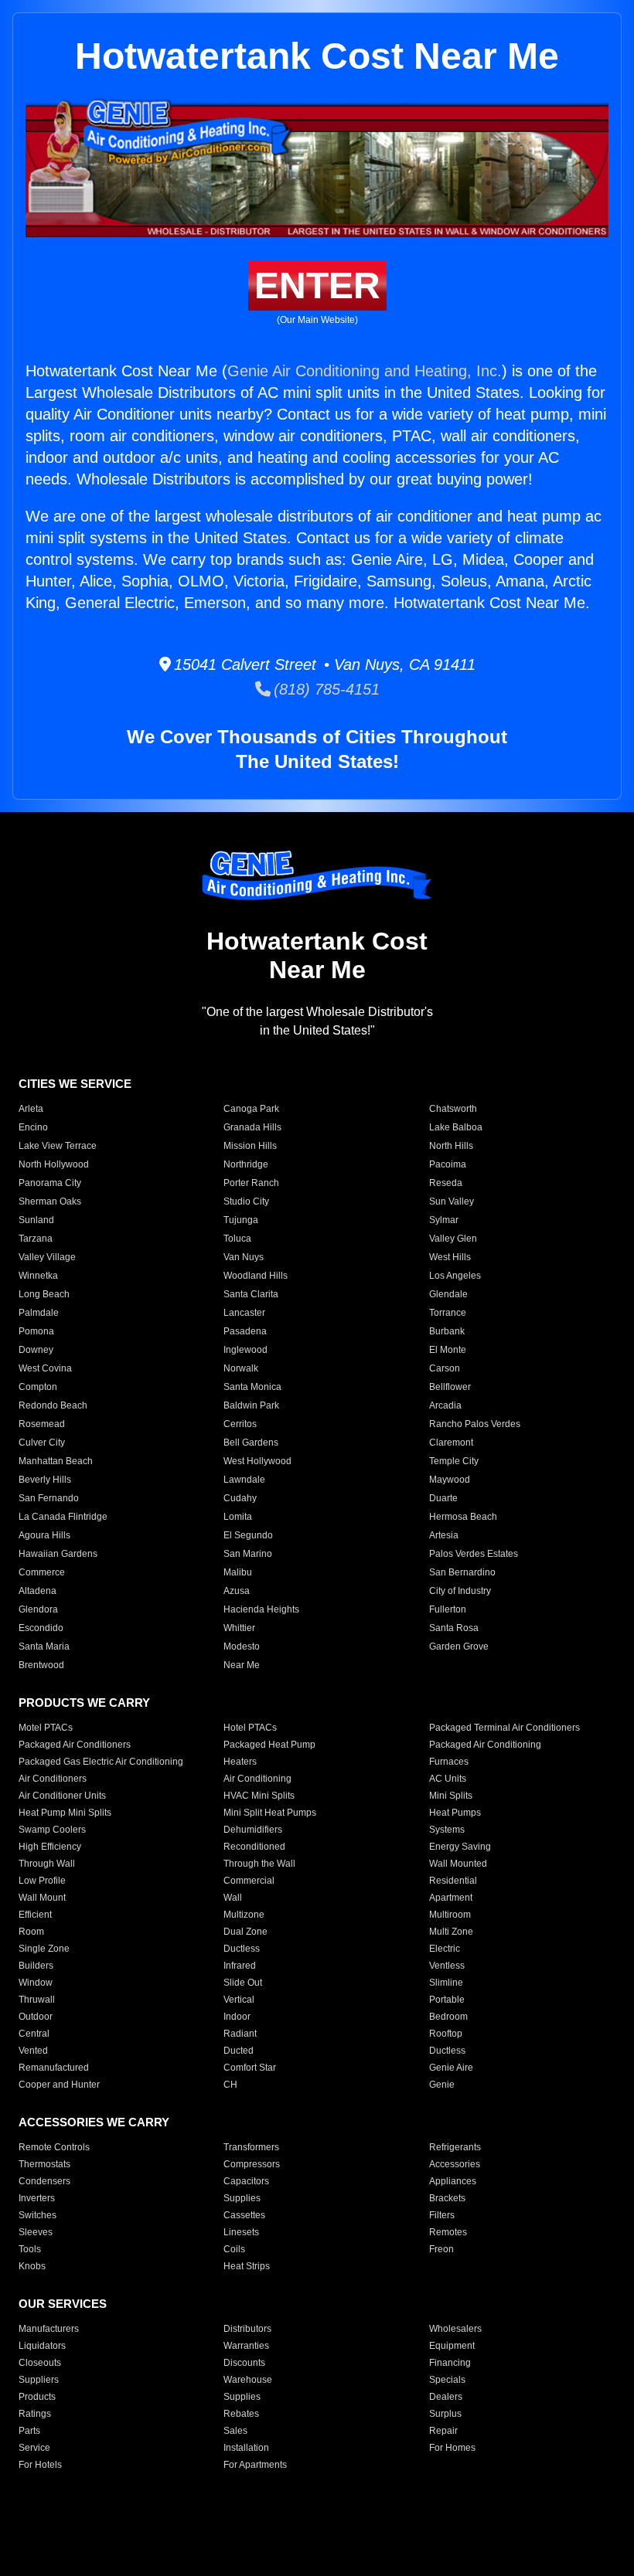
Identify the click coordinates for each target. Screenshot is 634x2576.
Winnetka (38, 1276)
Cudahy (240, 1498)
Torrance (448, 1313)
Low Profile (42, 1881)
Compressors (252, 2164)
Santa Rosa (454, 1628)
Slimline (446, 1983)
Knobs (32, 2266)
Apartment (451, 1898)
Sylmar (444, 1220)
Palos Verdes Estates (474, 1554)
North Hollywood (54, 1164)
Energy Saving (460, 1847)
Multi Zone (451, 1932)
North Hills (451, 1146)
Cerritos (240, 1424)
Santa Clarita (251, 1294)
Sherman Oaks (50, 1201)
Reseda (446, 1183)
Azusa (237, 1591)
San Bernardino (462, 1572)
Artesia (444, 1535)
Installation (246, 2448)
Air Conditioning (257, 1779)
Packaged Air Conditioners (75, 1745)
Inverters (37, 2198)
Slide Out (243, 1983)
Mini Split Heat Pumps (270, 1813)
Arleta (31, 1109)
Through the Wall (259, 1864)
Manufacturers (49, 2329)
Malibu (238, 1572)
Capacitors (246, 2181)
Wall (233, 1898)
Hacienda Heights (261, 1609)
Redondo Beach (53, 1405)
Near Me (242, 1665)
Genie (442, 2085)
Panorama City (50, 1183)
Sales (235, 2431)
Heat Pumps (455, 1813)
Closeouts (40, 2363)
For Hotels (40, 2465)
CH (230, 2085)
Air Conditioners (53, 1779)
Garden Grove (459, 1647)
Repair (443, 2431)
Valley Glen (453, 1239)
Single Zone (44, 1949)
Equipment (452, 2346)
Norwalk (241, 1368)
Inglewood (245, 1350)
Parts (29, 2431)
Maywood (450, 1480)
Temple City (454, 1461)
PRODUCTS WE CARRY (84, 1703)
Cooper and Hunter (59, 2085)
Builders (36, 1966)
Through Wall (47, 1864)
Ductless (242, 1949)
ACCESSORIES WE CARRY (94, 2122)
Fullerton (448, 1609)
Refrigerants (455, 2147)
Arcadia (445, 1405)
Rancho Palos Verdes (475, 1424)
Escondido (41, 1628)
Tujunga (241, 1220)
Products (37, 2397)
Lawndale (244, 1480)
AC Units (448, 1779)
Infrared (240, 1966)
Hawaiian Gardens (58, 1554)
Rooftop (446, 2034)
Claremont (451, 1443)
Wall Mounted (458, 1864)
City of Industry (460, 1591)
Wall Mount (42, 1898)
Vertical (239, 2000)
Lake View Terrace (58, 1146)
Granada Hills (252, 1127)
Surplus (445, 2414)
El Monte (448, 1350)
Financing (450, 2363)
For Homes (452, 2448)
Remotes (448, 2232)
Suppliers (39, 2380)
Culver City (42, 1443)
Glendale (448, 1294)
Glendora (38, 1609)
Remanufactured (54, 2068)
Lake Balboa (456, 1127)
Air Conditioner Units (62, 1796)
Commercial (249, 1881)
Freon (441, 2249)
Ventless (447, 1966)
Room (31, 1932)
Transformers (251, 2147)
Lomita (238, 1517)
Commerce (42, 1572)
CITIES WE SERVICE (75, 1084)
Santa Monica (252, 1387)
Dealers (446, 2397)
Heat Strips (247, 2266)
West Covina (45, 1368)
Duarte (443, 1498)
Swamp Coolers (52, 1830)
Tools (30, 2249)
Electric (445, 1949)
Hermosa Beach (463, 1517)
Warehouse (248, 2380)
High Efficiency (50, 1847)
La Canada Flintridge (63, 1517)
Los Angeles (455, 1276)
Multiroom (450, 1915)
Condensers (44, 2181)
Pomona (36, 1331)
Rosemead (42, 1424)
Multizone (244, 1915)
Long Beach (44, 1294)
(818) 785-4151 (325, 689)
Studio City (246, 1201)
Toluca (237, 1239)
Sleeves (36, 2232)
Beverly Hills (45, 1480)
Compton (38, 1387)
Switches (37, 2215)
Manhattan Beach (56, 1461)
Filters (442, 2215)
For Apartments (255, 2465)
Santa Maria (44, 1647)
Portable (447, 2000)
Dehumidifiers (253, 1830)
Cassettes (244, 2215)
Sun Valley (452, 1201)
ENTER (317, 285)
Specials (447, 2380)
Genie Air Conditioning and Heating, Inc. (365, 371)
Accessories (455, 2164)
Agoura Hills (44, 1535)
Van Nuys (244, 1257)
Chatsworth (453, 1109)
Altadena (37, 1591)
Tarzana (36, 1239)
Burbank (447, 1331)
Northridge (246, 1164)
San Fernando (49, 1498)
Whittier (239, 1628)
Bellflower (450, 1387)
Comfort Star (250, 2068)
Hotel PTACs (250, 1728)
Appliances (453, 2181)
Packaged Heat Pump (269, 1745)
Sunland (36, 1220)
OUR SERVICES (63, 2304)
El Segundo (248, 1535)
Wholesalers (455, 2329)
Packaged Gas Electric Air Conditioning (101, 1762)
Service (34, 2448)
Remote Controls (54, 2147)
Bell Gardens (251, 1443)
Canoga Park (251, 1109)
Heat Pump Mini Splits (65, 1813)
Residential (453, 1881)
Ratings (35, 2414)
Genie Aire (451, 2068)
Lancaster (244, 1313)
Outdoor (36, 2017)
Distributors (247, 2329)
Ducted (239, 2051)
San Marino (248, 1554)
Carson (445, 1368)
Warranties (246, 2346)
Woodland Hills (256, 1276)
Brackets (447, 2198)
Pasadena (245, 1331)
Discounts (244, 2363)
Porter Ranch (251, 1183)
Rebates (241, 2414)
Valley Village (47, 1257)
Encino (33, 1127)
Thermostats (44, 2164)
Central (34, 2034)
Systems (447, 1830)
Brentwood (41, 1665)
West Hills (450, 1257)
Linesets (241, 2232)
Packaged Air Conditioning (485, 1745)
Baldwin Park (251, 1405)
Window (36, 1983)
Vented (33, 2051)
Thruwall (37, 2000)
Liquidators (42, 2346)
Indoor (237, 2017)
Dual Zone (245, 1932)
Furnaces (449, 1762)
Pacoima (448, 1164)
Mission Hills (250, 1146)
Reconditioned (254, 1847)
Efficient (35, 1915)
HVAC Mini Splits (259, 1796)
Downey (36, 1350)
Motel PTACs (46, 1728)
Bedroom (448, 2017)
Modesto (242, 1647)
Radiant (240, 2034)
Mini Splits (451, 1796)
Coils (234, 2249)
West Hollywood (257, 1461)
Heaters (240, 1762)
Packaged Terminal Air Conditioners (504, 1728)
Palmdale (39, 1313)
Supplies (242, 2198)
